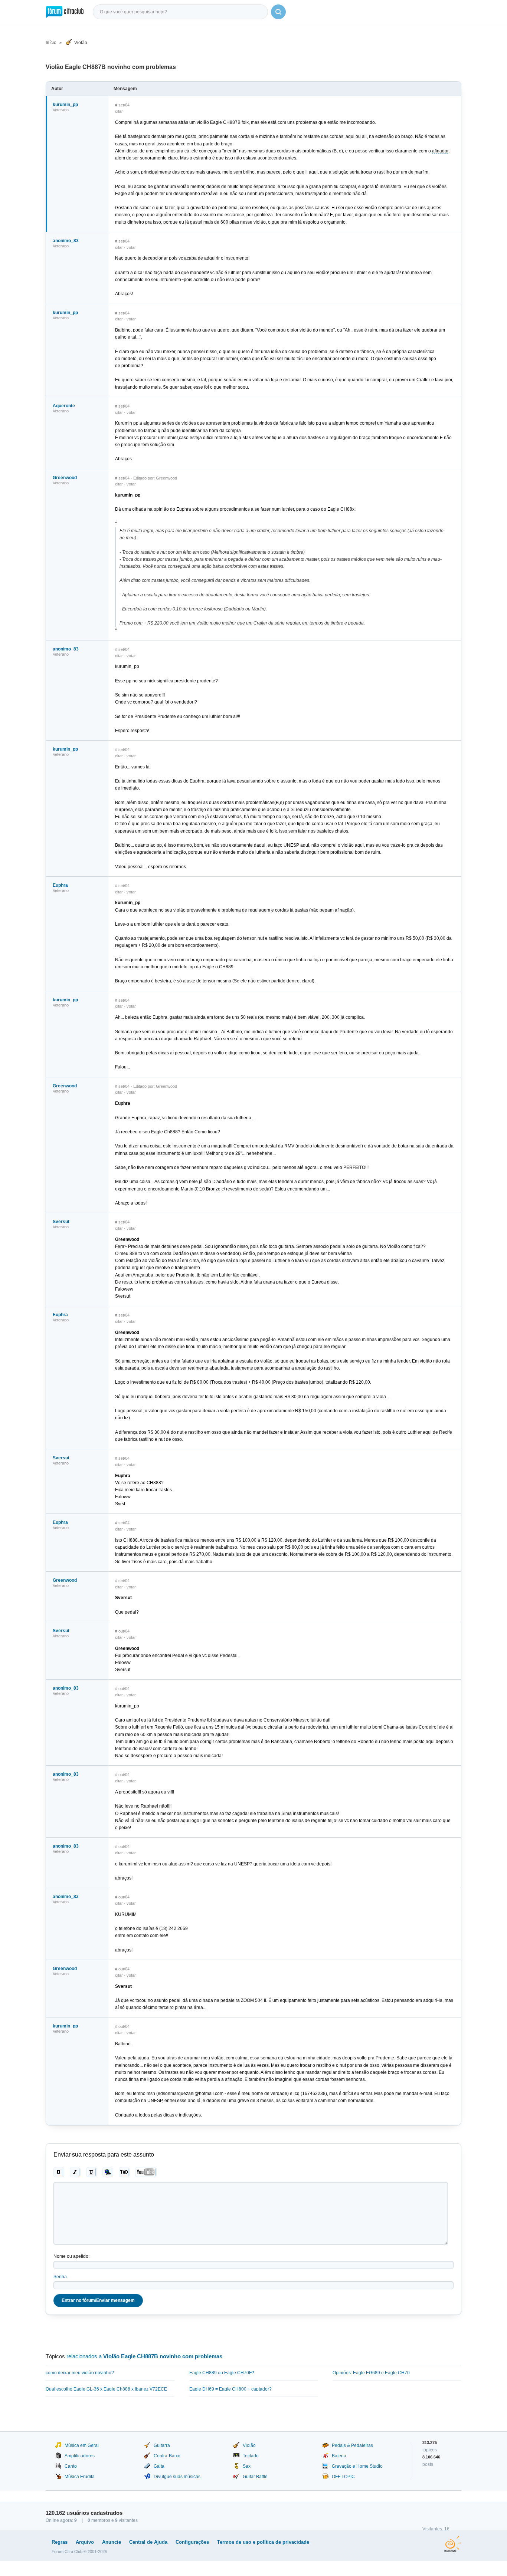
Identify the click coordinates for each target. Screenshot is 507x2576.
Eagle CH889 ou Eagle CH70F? (222, 2373)
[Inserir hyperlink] (108, 2172)
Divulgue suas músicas (177, 2477)
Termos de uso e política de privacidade (263, 2542)
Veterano (61, 110)
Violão (81, 43)
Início (51, 43)
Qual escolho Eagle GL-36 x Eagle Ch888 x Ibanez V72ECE (106, 2389)
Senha (60, 2277)
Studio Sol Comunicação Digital (453, 2544)
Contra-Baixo (167, 2456)
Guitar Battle (255, 2477)
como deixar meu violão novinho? (80, 2373)
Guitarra (162, 2445)
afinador (440, 151)
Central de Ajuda (148, 2542)
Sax (247, 2466)
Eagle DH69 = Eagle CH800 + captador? (230, 2389)
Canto (71, 2466)
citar (119, 111)
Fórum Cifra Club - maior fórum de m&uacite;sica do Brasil (65, 12)
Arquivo (85, 2542)
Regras (60, 2542)
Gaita (159, 2466)
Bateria (339, 2456)
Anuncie (112, 2542)
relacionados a (144, 2356)
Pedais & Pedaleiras (352, 2445)
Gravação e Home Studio (357, 2466)
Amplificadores (80, 2456)
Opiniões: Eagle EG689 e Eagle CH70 (371, 2373)
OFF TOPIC (343, 2477)
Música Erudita (80, 2477)
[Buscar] (278, 12)
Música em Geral (82, 2445)
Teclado (251, 2456)
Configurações (192, 2542)
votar (131, 247)
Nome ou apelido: (71, 2256)
